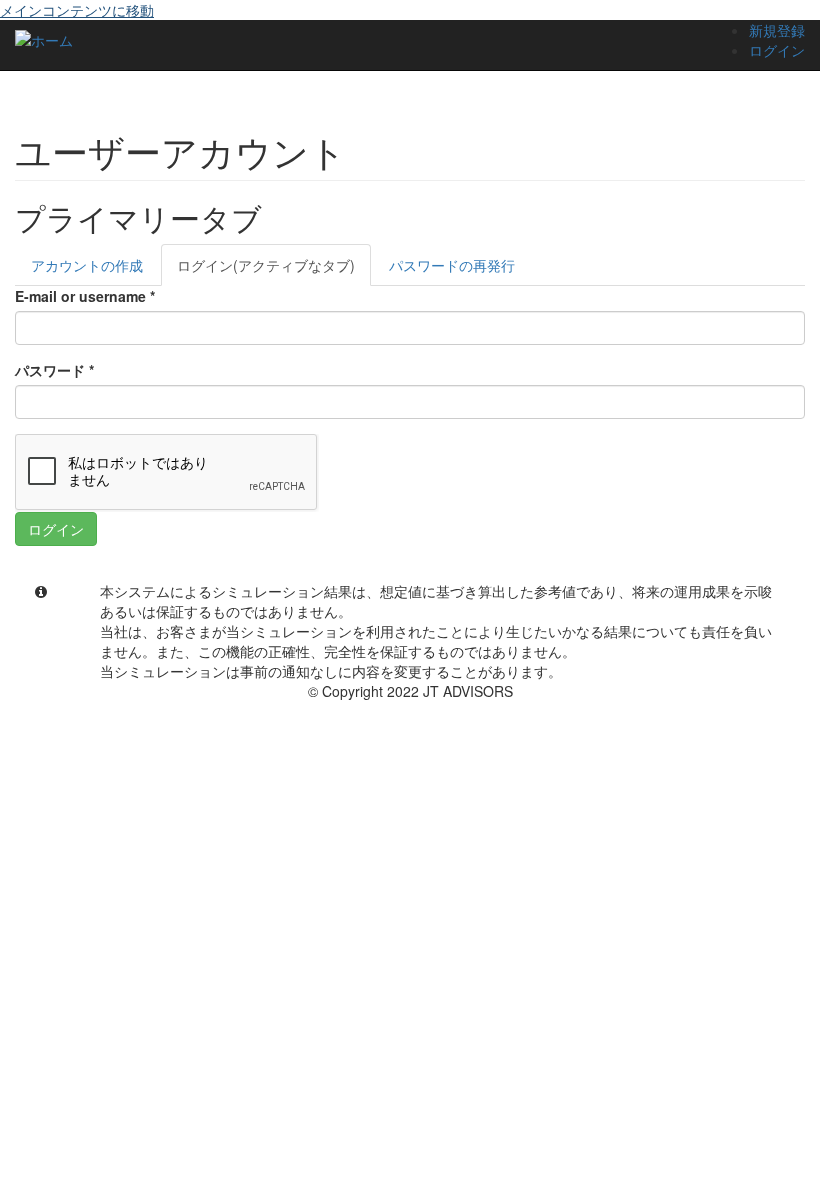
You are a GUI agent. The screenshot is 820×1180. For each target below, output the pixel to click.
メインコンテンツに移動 (77, 10)
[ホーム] (44, 39)
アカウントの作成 (87, 265)
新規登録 (777, 30)
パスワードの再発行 (452, 265)
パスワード (54, 370)
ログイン (777, 50)
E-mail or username (85, 296)
